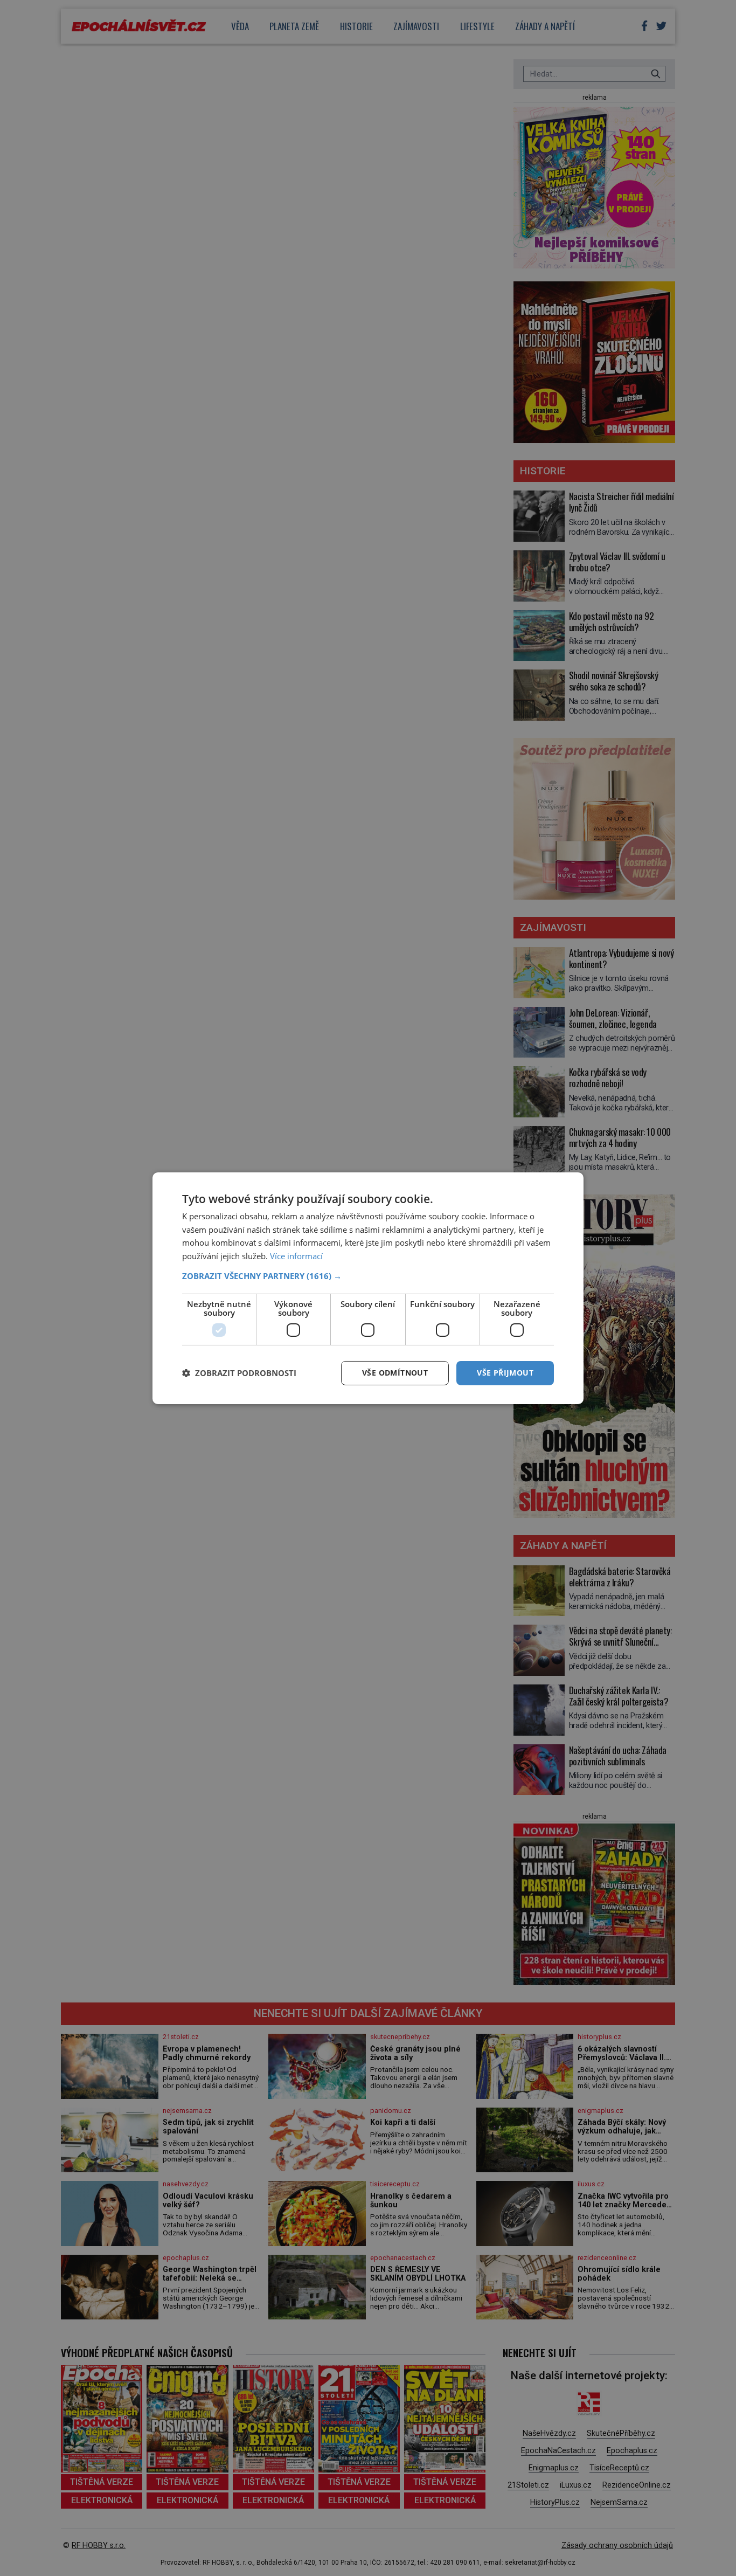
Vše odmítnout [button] (395, 1373)
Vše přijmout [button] (505, 1373)
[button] (368, 1276)
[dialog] (368, 1288)
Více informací (296, 1256)
